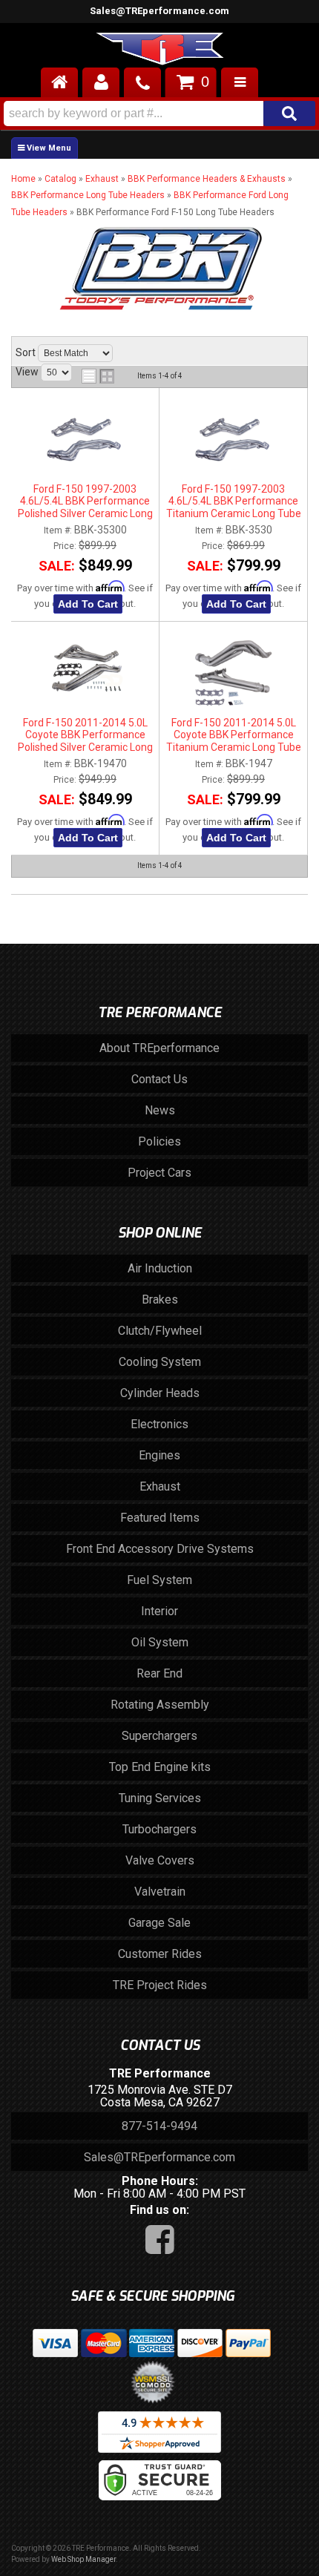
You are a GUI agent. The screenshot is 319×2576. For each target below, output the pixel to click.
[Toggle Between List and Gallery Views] (98, 376)
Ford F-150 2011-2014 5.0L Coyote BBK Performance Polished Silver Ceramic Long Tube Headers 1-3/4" (85, 735)
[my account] (101, 82)
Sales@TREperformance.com (159, 11)
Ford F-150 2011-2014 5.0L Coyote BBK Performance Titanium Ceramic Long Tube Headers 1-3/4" (234, 735)
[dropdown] (240, 82)
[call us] (142, 82)
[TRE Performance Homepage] (160, 51)
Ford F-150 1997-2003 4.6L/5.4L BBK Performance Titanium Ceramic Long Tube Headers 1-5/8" (234, 502)
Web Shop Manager (83, 2559)
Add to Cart (88, 604)
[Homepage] (59, 82)
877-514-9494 (159, 2126)
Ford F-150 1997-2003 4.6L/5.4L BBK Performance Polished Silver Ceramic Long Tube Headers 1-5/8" (85, 502)
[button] (159, 114)
